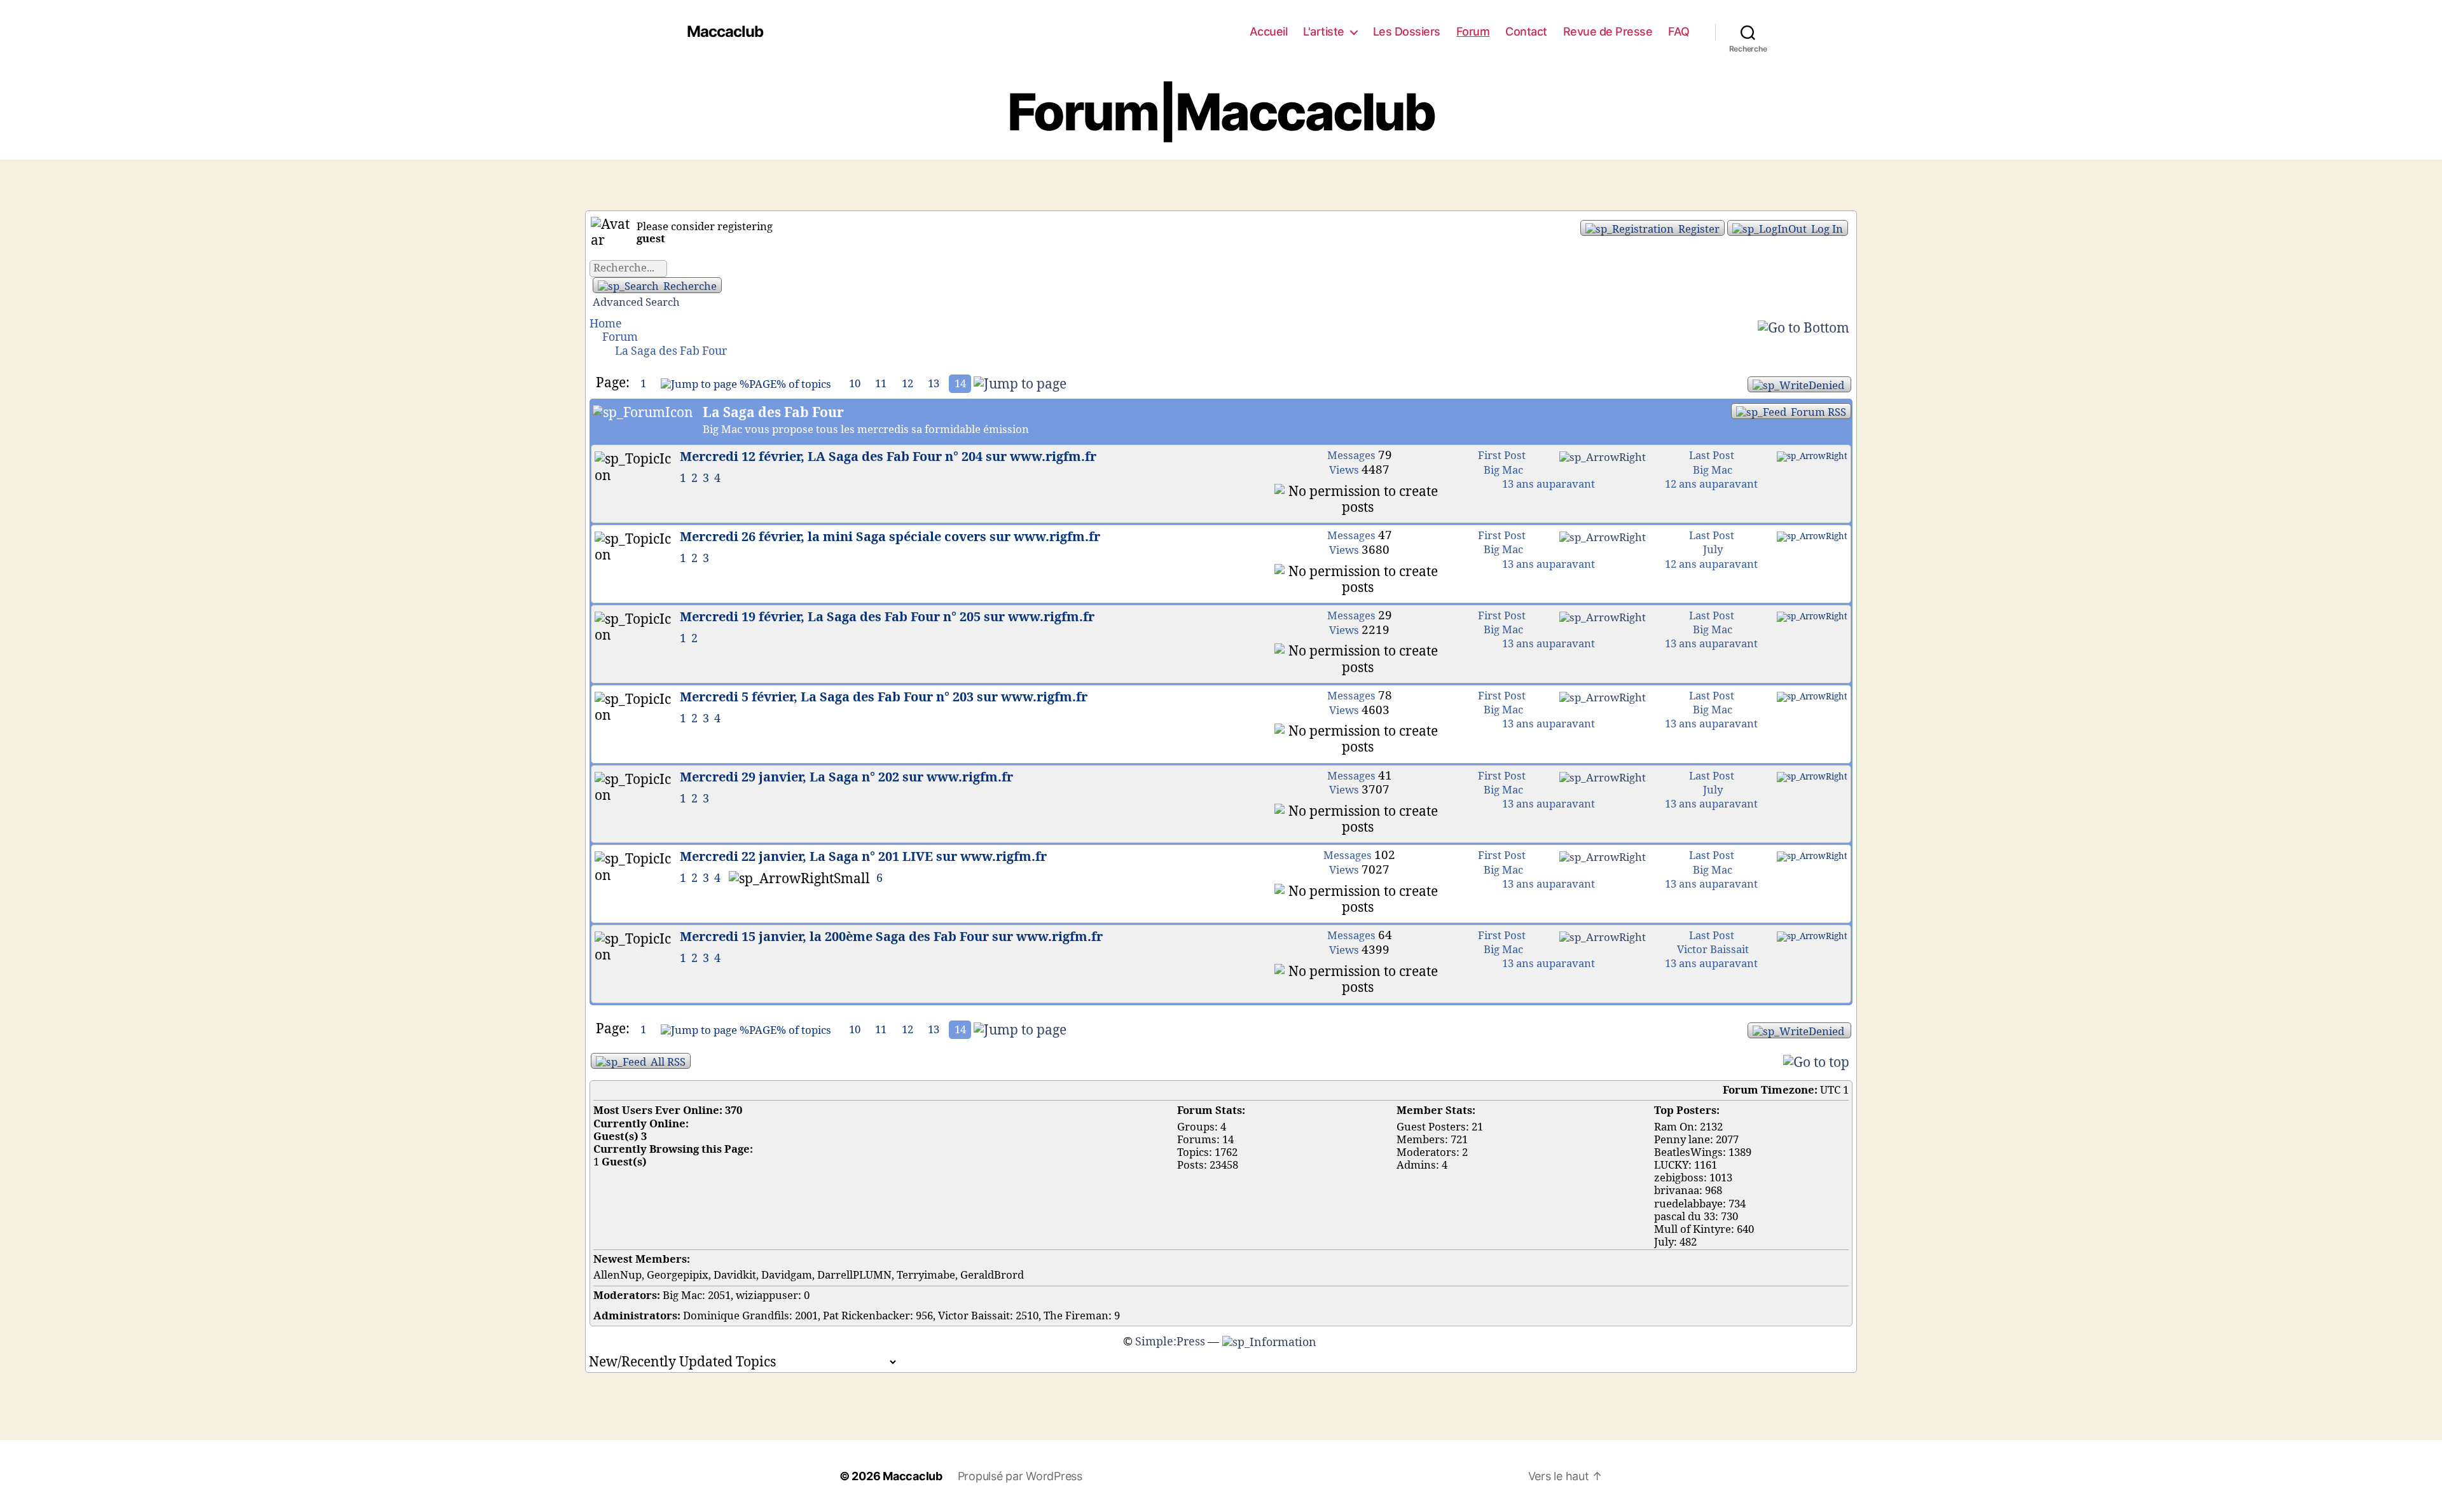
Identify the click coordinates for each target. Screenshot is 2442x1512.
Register (1698, 229)
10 (855, 384)
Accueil (1269, 31)
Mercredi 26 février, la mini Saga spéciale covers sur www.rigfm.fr (890, 537)
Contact (1526, 31)
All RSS (667, 1062)
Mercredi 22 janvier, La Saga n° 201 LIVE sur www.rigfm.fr (863, 857)
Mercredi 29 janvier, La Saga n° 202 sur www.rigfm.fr (846, 778)
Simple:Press (1170, 1342)
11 (881, 384)
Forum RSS (1817, 412)
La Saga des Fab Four (671, 351)
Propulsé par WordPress (1020, 1476)
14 (960, 384)
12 (907, 384)
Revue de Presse (1608, 31)
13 (934, 384)
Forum (1473, 31)
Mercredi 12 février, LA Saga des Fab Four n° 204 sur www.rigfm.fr (888, 457)
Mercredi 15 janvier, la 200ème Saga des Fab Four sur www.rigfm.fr (891, 937)
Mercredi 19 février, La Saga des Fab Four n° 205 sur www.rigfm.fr (887, 617)
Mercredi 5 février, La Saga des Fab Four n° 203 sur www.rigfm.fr (884, 698)
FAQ (1679, 31)
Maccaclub (725, 32)
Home (606, 324)
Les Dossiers (1407, 31)
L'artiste (1324, 31)
